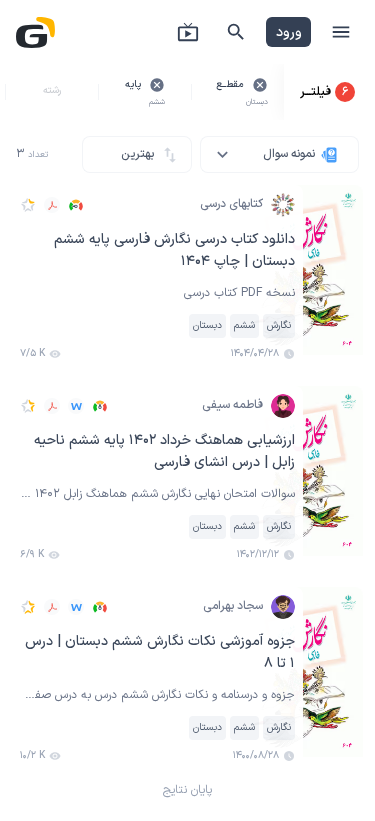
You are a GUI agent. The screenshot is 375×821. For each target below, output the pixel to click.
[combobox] (279, 154)
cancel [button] (260, 85)
